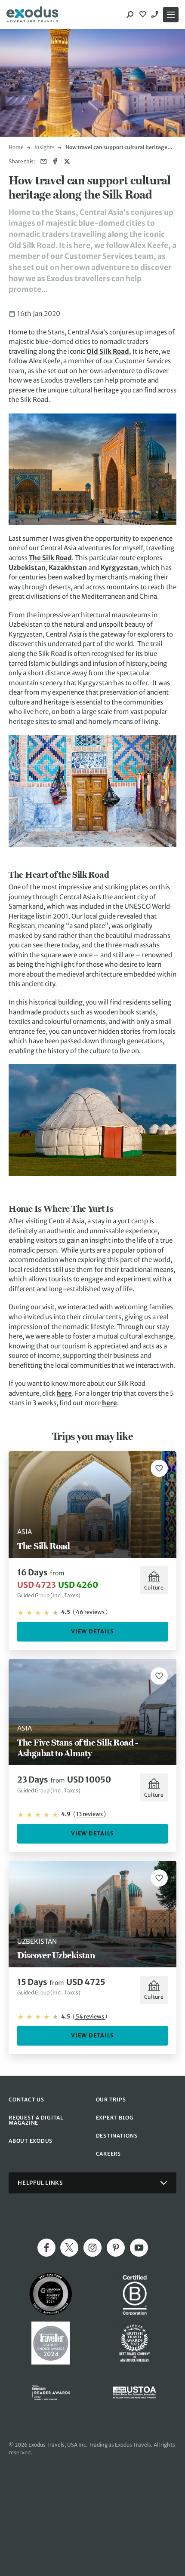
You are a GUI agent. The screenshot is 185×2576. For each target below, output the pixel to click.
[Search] (130, 15)
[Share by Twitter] (67, 161)
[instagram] (92, 2248)
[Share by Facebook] (55, 161)
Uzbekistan (27, 568)
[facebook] (46, 2248)
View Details (92, 1631)
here (64, 1393)
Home (16, 147)
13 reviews (89, 1814)
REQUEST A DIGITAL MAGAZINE (36, 2120)
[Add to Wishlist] (159, 1468)
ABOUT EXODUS (31, 2141)
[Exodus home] (32, 15)
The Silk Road (50, 558)
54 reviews (90, 2017)
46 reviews (90, 1612)
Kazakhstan (68, 568)
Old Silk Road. (109, 351)
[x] (69, 2248)
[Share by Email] (44, 161)
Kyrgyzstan (119, 568)
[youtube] (139, 2248)
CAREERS (108, 2154)
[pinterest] (116, 2248)
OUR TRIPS (111, 2100)
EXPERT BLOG (115, 2118)
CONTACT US (26, 2100)
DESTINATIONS (117, 2136)
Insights (45, 147)
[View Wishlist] (144, 15)
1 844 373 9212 (156, 15)
